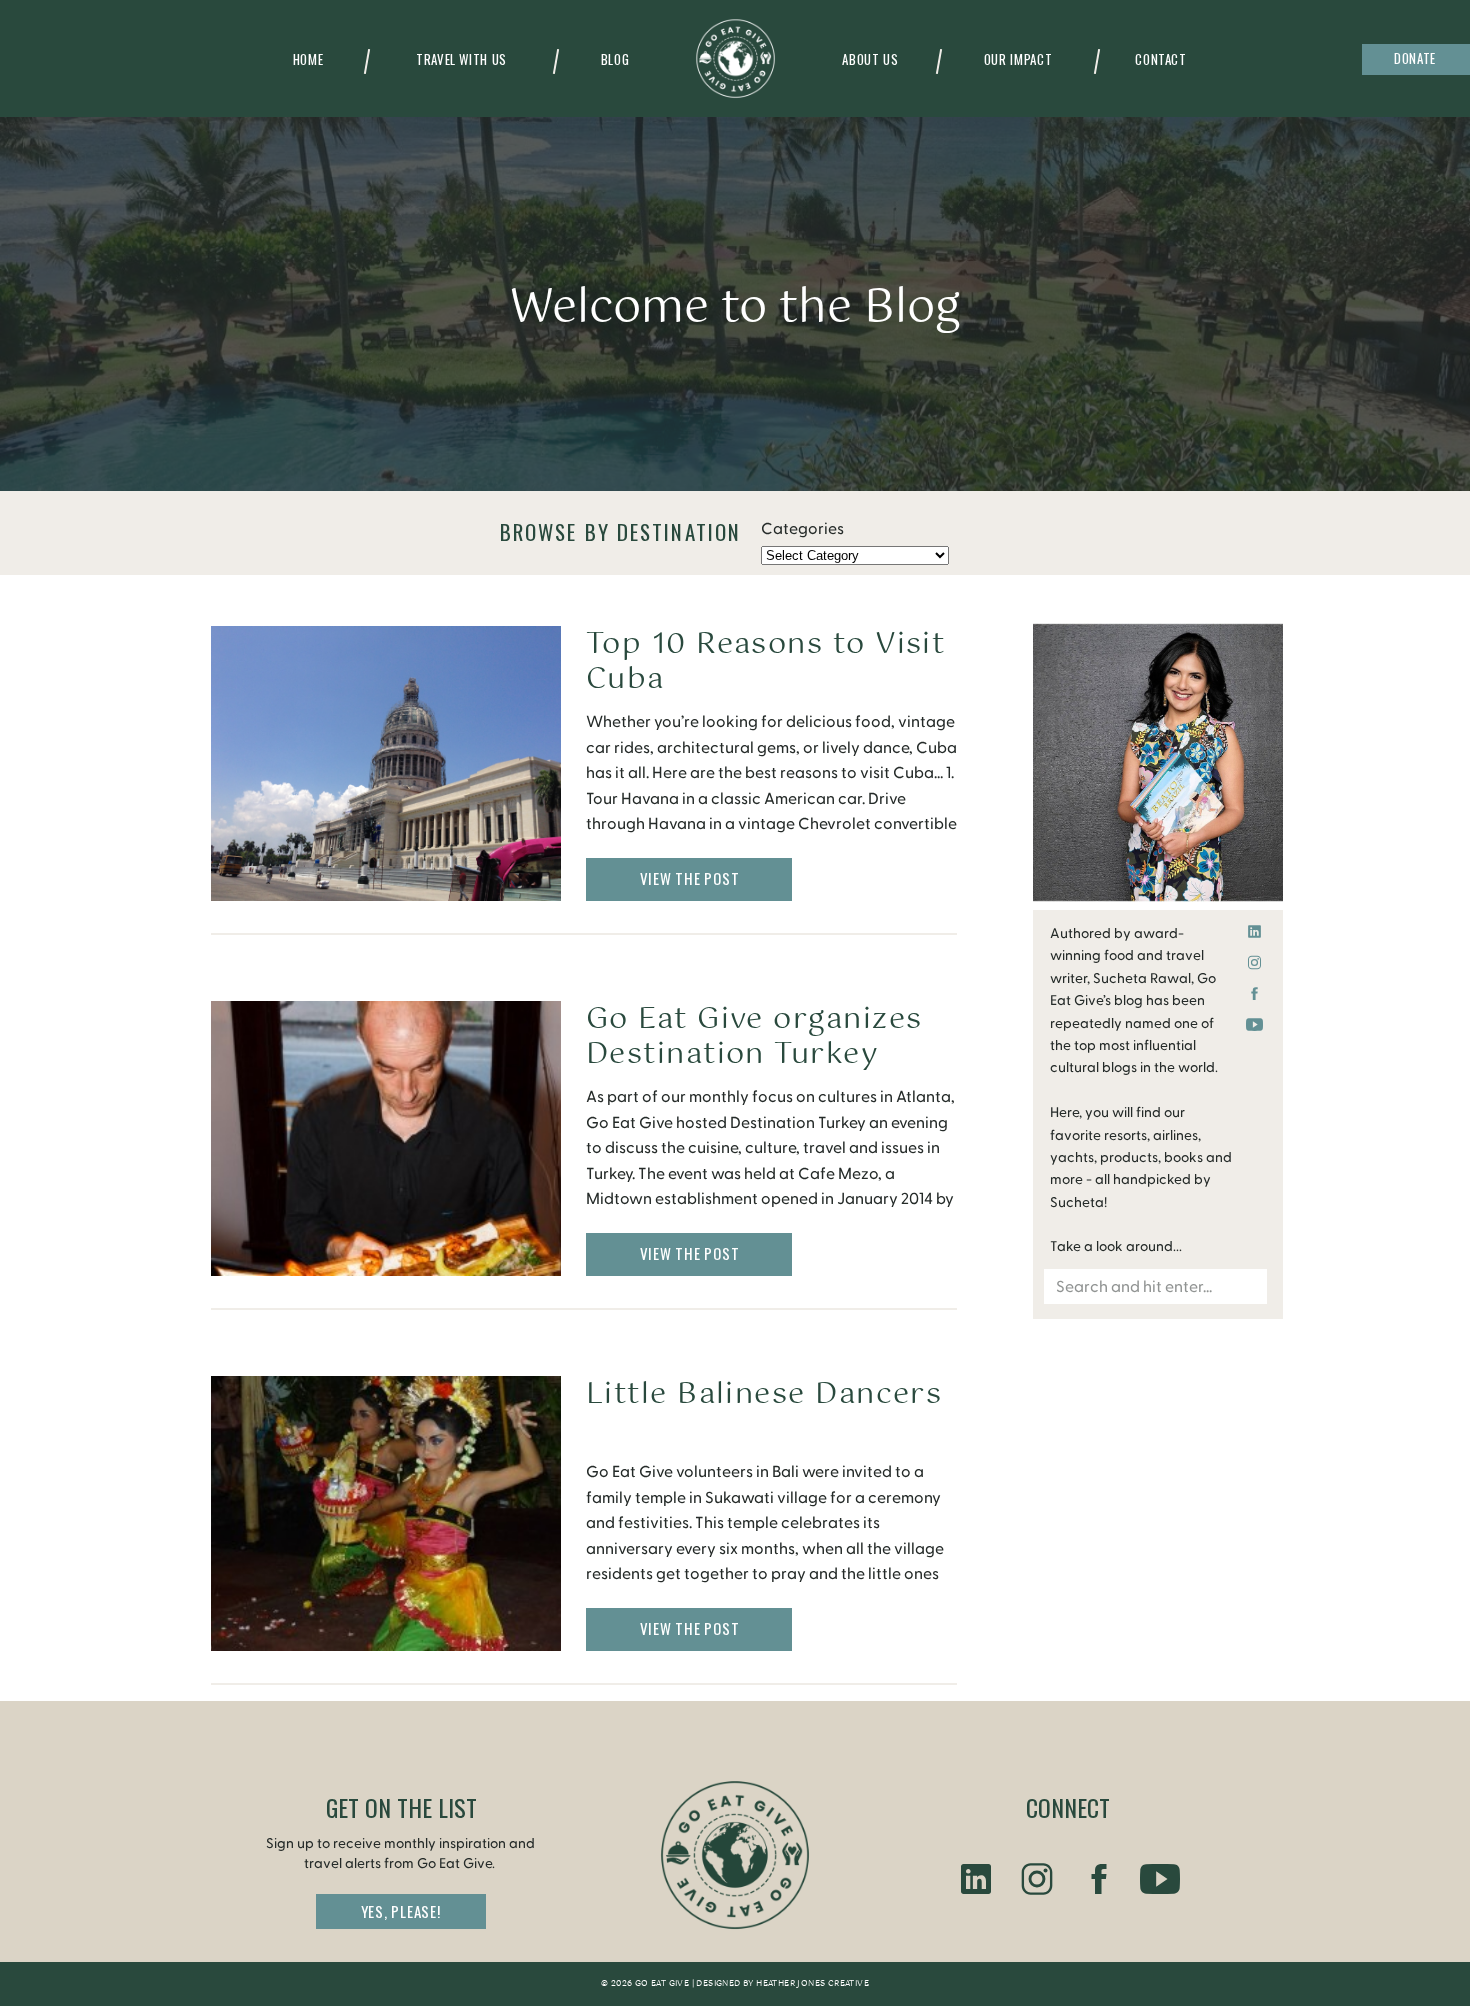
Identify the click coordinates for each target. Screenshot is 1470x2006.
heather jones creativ (809, 1984)
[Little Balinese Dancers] (386, 1513)
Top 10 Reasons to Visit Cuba (765, 662)
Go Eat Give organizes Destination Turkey (754, 1037)
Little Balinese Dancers (764, 1394)
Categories (802, 529)
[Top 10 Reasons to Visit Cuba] (386, 763)
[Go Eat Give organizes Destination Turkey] (386, 1138)
